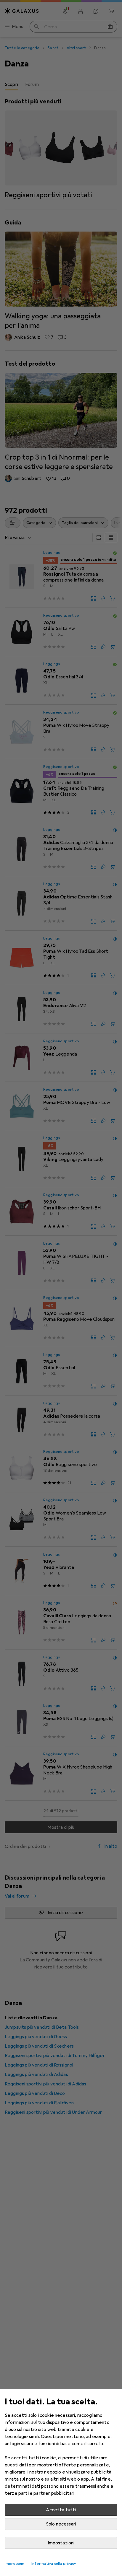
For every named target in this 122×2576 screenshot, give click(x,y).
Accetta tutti (61, 2510)
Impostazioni (61, 2543)
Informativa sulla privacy (54, 2564)
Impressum (15, 2564)
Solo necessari (61, 2524)
